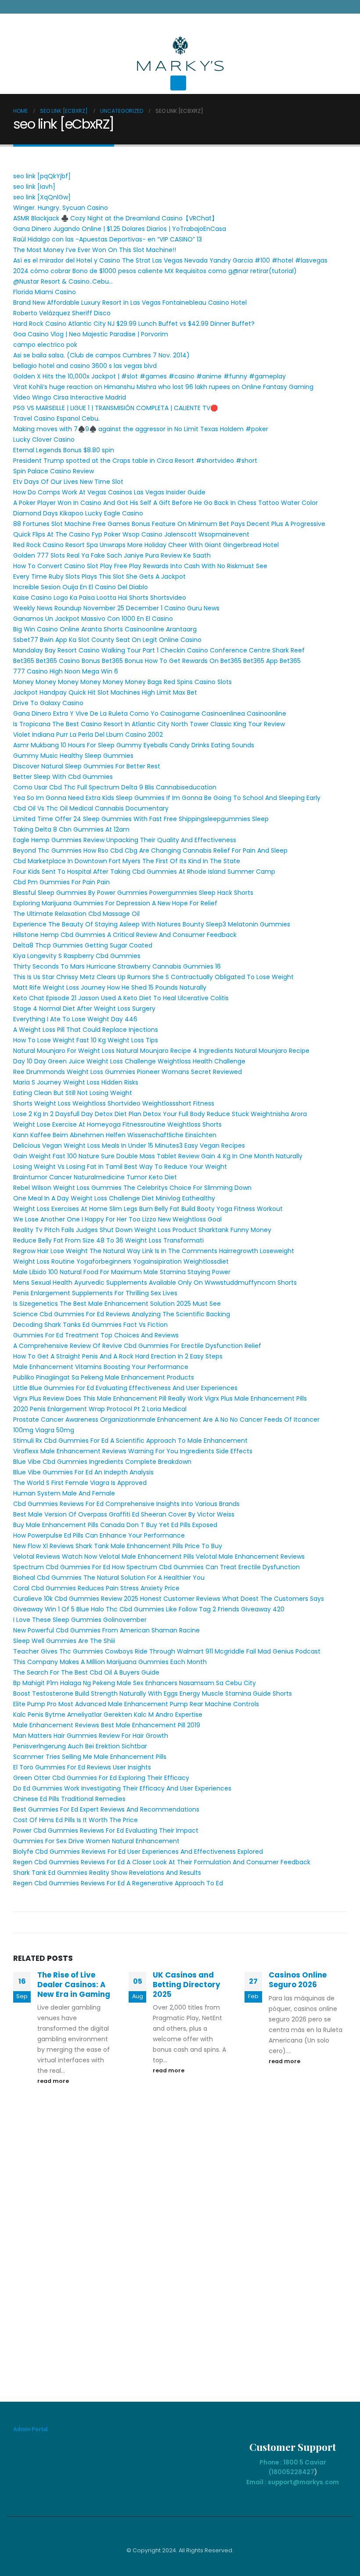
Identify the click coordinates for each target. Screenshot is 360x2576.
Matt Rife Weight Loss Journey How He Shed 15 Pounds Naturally (110, 987)
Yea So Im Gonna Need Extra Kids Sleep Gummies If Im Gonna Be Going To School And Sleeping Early (167, 798)
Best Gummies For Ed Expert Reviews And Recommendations (106, 1809)
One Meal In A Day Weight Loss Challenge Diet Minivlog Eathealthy (114, 1198)
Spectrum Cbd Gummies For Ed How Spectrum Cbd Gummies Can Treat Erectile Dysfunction (157, 1567)
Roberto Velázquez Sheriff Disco (62, 313)
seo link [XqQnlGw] (42, 197)
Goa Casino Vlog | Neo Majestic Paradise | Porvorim (91, 334)
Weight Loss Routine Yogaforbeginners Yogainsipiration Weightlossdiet (121, 1261)
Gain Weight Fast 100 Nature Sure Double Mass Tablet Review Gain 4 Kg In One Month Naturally (158, 1156)
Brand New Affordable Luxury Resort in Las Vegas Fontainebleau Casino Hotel (130, 303)
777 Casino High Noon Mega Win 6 (66, 671)
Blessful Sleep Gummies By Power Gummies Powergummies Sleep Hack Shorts (133, 893)
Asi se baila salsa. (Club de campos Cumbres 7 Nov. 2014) (101, 355)
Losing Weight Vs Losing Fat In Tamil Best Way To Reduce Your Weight (120, 1167)
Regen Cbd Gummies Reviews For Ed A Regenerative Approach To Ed (118, 1883)
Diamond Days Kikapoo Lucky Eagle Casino (78, 513)
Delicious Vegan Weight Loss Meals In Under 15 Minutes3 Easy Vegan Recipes (129, 1146)
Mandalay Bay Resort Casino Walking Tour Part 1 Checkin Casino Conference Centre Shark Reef (159, 650)
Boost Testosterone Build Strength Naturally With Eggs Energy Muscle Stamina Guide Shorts (153, 1693)
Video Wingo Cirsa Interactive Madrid (70, 397)
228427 (302, 2472)
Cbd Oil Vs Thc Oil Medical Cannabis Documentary (91, 808)
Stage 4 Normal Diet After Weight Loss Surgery (84, 1009)
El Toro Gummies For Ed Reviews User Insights (82, 1767)
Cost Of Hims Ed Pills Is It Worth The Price (76, 1820)
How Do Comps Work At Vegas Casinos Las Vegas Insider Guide (109, 492)
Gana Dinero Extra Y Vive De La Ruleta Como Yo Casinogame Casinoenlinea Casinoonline (150, 713)
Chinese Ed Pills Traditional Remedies (69, 1799)
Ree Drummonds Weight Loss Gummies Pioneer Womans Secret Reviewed (128, 1072)
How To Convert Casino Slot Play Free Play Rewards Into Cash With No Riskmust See (140, 566)
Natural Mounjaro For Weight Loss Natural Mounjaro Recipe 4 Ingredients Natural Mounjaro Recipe (161, 1051)
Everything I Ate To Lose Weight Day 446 (75, 1019)
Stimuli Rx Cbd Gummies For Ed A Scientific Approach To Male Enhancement (130, 1441)
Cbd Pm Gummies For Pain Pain (61, 882)
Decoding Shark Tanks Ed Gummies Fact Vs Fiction (90, 1325)
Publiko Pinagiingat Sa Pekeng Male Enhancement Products (104, 1377)
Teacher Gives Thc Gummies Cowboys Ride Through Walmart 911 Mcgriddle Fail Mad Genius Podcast (167, 1651)
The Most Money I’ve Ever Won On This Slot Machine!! (95, 250)
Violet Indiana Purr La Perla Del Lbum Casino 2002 (88, 735)
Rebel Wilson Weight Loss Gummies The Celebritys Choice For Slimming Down (132, 1188)
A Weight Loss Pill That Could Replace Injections (86, 1030)
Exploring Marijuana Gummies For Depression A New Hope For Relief (115, 903)
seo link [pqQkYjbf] (42, 176)
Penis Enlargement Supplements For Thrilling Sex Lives (95, 1293)
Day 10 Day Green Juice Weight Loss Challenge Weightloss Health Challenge (129, 1061)
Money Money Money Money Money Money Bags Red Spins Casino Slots (122, 682)
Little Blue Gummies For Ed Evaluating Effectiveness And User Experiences (125, 1388)
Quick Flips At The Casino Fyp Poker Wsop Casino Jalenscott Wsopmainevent (131, 534)
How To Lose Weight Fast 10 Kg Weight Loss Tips (86, 1040)
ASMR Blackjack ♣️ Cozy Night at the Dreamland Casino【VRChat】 (115, 218)
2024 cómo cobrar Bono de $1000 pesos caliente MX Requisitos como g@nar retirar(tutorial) (155, 271)
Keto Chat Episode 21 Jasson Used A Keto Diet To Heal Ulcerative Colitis (121, 998)
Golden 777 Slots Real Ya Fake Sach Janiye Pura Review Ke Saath (112, 555)
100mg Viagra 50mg (44, 1430)
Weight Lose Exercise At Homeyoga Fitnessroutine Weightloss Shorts (117, 1124)
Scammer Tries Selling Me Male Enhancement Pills (90, 1757)
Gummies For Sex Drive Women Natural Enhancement (96, 1841)
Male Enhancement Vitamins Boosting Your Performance (101, 1367)
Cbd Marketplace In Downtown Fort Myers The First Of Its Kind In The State (127, 861)
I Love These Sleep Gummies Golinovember (80, 1620)
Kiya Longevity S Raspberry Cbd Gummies (77, 956)
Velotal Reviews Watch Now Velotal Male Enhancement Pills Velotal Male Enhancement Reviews (159, 1556)
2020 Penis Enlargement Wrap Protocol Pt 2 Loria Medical (100, 1409)
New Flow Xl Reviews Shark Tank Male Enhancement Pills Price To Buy (118, 1546)
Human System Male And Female (64, 1493)
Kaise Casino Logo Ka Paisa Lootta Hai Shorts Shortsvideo (100, 598)
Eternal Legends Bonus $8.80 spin (64, 450)
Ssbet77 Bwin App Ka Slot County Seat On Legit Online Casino (107, 640)
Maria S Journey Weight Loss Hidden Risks (76, 1082)
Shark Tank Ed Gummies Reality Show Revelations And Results (107, 1873)
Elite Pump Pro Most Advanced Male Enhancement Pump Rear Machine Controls (136, 1704)
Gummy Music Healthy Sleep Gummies (73, 756)
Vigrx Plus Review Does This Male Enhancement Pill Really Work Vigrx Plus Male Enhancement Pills (160, 1398)
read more (54, 2081)
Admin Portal (31, 2429)
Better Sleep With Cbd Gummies (63, 777)
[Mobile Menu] (178, 83)
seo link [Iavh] (34, 187)
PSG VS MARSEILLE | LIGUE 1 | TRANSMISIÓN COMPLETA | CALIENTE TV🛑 (115, 408)
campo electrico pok (45, 345)
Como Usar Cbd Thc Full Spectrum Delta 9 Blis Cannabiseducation (115, 787)
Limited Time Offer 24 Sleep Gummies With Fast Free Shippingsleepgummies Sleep (141, 819)
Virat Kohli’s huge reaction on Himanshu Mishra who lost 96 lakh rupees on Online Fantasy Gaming (163, 387)
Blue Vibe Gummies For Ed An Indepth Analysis (83, 1472)
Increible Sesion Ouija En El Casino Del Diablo (81, 587)
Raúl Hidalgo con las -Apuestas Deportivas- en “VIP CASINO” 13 (108, 239)
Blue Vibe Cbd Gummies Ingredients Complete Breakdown (102, 1462)
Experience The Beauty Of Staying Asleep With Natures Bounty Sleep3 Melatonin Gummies (152, 924)
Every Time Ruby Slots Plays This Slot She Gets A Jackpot (99, 576)
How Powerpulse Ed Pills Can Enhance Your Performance (99, 1535)
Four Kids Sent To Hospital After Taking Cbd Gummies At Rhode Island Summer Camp (144, 872)
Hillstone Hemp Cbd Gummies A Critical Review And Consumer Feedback (125, 935)
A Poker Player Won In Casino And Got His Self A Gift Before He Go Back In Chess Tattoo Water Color (166, 503)
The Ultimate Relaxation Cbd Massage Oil (76, 914)
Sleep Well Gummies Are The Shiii (64, 1641)
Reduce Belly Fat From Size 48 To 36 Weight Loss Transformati (108, 1240)
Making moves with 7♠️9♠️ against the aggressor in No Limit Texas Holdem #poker (141, 429)
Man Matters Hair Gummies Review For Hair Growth (91, 1736)
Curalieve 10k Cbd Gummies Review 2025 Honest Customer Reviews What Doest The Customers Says (169, 1599)
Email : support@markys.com (293, 2482)
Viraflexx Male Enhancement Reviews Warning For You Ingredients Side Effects (133, 1451)
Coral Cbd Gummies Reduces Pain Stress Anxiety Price (96, 1588)
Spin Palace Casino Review (54, 471)
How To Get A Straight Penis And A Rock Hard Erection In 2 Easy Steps (118, 1356)
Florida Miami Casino (45, 292)
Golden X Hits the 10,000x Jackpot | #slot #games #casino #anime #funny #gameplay (149, 376)
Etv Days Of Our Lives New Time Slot (68, 482)
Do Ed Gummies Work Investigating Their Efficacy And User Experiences (122, 1788)
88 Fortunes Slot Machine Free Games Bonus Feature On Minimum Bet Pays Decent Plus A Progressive (169, 524)
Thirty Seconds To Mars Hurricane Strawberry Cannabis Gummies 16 (117, 966)
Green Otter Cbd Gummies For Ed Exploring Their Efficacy (101, 1778)
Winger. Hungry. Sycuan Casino (61, 208)
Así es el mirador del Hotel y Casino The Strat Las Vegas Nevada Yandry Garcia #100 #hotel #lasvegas (170, 260)
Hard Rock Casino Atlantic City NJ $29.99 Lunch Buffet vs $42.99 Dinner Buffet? (134, 324)
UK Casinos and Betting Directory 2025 (187, 1985)
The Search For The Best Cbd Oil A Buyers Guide (86, 1672)
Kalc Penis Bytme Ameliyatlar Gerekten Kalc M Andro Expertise (108, 1715)
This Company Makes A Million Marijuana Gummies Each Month (110, 1662)
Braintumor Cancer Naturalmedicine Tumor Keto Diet (95, 1177)
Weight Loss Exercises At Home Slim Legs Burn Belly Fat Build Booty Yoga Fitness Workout (148, 1209)
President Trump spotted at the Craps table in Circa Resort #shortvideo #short (135, 461)
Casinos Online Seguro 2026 (298, 1980)
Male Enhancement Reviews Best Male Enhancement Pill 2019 (107, 1725)
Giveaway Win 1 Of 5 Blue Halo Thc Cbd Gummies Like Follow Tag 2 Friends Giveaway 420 (149, 1609)
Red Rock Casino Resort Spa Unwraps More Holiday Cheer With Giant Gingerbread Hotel (146, 545)
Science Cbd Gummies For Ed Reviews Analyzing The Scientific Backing (122, 1314)
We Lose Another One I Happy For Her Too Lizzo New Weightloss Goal (117, 1219)
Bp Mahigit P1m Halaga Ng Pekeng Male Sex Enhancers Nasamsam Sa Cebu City (135, 1683)
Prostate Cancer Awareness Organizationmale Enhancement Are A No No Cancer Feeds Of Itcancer (166, 1420)
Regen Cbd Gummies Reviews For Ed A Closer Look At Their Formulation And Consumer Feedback (162, 1862)
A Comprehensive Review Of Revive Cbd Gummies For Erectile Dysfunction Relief (137, 1346)
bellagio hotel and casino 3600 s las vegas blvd (85, 366)
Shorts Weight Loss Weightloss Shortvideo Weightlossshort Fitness (114, 1103)
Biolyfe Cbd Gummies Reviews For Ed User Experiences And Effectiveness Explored (138, 1852)
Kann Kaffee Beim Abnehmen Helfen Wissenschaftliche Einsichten (115, 1135)
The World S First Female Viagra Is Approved (80, 1483)
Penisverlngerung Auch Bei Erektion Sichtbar (80, 1746)
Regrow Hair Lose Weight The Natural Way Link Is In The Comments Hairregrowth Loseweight (154, 1251)
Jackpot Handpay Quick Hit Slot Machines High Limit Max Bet (105, 692)
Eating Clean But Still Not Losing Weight (73, 1093)
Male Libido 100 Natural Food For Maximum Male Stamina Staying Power (122, 1272)
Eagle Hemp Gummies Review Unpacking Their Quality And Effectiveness (125, 840)
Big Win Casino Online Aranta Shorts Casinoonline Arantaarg (105, 629)
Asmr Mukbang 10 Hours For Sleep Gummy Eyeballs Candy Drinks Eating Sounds (134, 745)
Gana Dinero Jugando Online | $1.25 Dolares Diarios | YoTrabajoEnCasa (120, 229)
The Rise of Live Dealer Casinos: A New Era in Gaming (74, 1985)
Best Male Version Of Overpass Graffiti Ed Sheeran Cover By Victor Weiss (124, 1514)
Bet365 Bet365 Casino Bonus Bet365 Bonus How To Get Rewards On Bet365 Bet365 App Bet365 (157, 661)
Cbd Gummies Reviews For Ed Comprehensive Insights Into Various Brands (126, 1504)
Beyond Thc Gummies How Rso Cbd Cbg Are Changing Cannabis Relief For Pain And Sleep (150, 850)
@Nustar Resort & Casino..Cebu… (63, 281)
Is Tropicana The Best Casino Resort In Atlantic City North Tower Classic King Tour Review (149, 724)
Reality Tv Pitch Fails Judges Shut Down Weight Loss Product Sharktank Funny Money (142, 1230)
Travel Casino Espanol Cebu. (56, 418)
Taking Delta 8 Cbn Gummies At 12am (71, 829)
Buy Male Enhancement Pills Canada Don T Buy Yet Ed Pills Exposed (115, 1525)
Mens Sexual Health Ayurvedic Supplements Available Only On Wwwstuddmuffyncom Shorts (155, 1283)
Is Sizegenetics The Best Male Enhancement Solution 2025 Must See (117, 1304)
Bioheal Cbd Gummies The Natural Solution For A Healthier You (109, 1578)
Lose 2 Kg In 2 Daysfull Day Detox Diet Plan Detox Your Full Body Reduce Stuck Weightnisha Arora (160, 1114)
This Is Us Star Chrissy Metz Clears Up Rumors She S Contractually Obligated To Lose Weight (153, 977)
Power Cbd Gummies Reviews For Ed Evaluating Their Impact (106, 1830)
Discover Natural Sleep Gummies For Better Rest (87, 766)
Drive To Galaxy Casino (48, 703)
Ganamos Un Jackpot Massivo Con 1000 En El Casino (93, 619)
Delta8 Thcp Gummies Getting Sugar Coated (83, 945)
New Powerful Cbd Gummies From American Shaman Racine (106, 1630)
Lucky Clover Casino (44, 440)
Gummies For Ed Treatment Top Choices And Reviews (96, 1335)
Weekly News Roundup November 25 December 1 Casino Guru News (116, 608)
